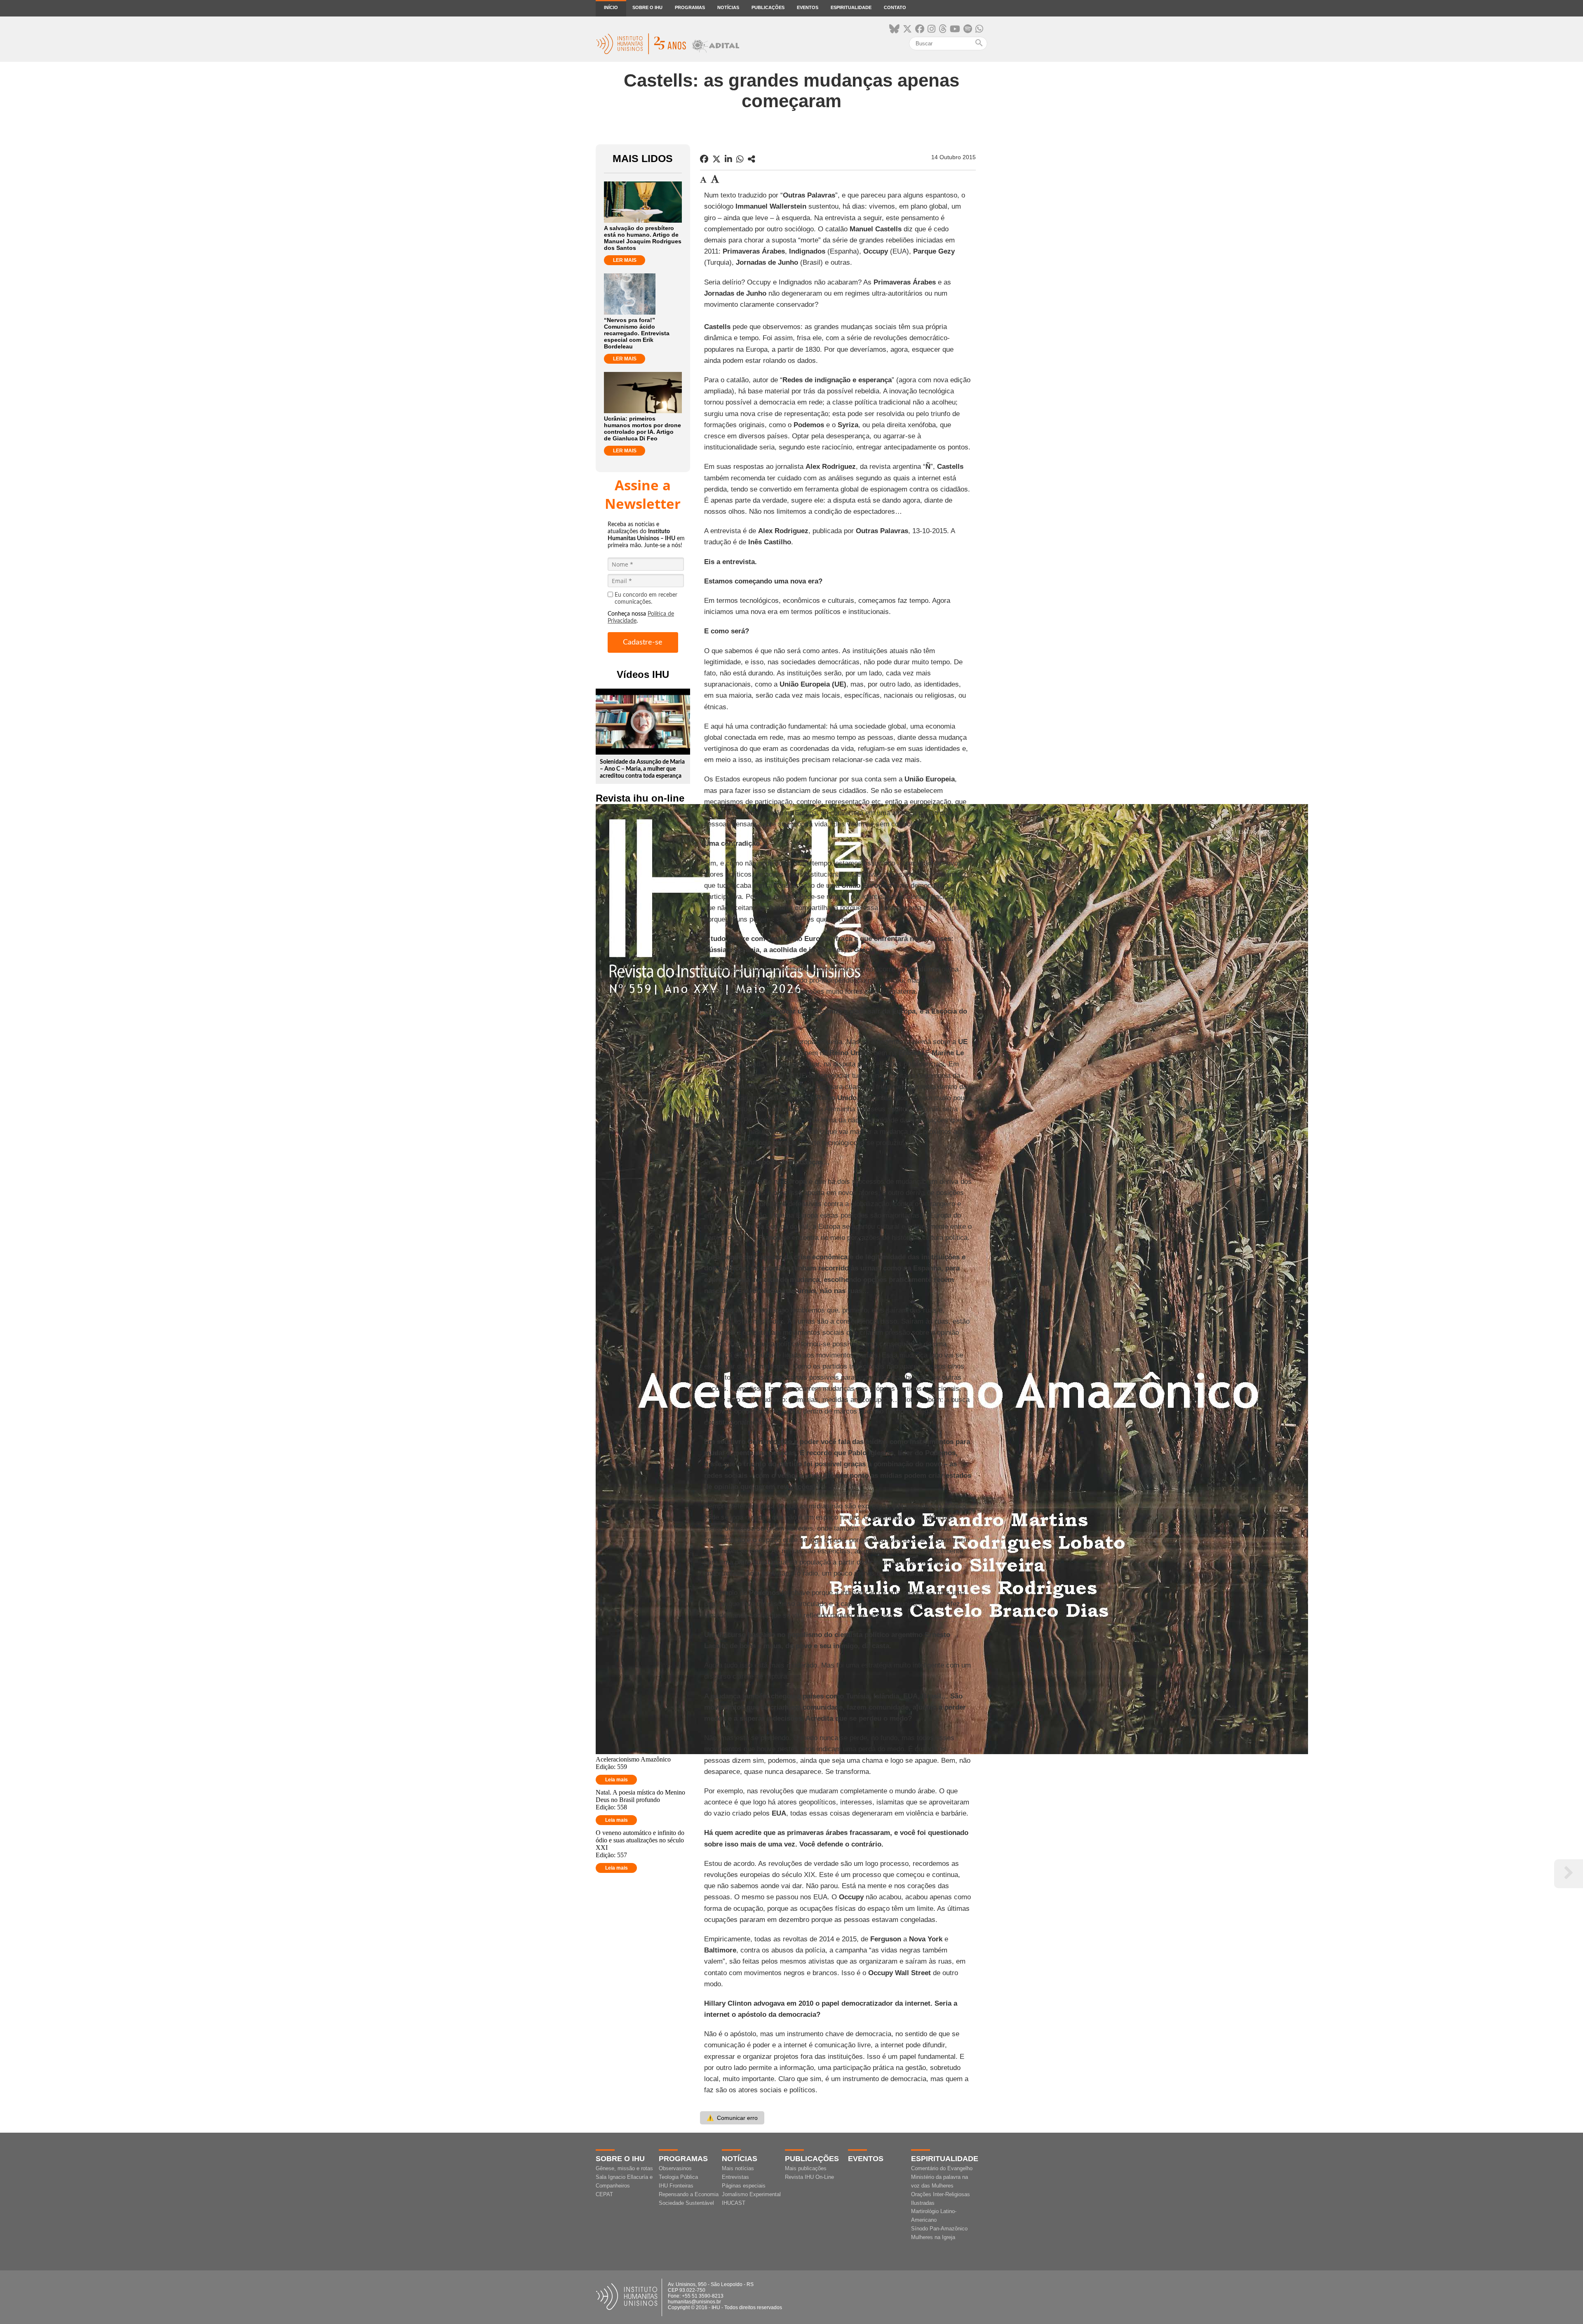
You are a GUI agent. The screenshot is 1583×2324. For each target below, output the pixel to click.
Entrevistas (735, 2177)
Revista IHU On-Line (809, 2177)
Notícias (728, 7)
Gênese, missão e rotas (624, 2168)
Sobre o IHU (647, 7)
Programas (690, 7)
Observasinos (675, 2168)
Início (611, 7)
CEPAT (604, 2194)
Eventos (808, 7)
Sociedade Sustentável (686, 2203)
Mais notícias (738, 2168)
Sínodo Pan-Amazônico (939, 2229)
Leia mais (617, 1780)
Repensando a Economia (689, 2194)
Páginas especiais (744, 2186)
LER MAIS (625, 260)
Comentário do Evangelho (942, 2168)
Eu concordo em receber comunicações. (646, 599)
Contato (895, 7)
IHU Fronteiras (676, 2186)
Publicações (768, 7)
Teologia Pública (678, 2177)
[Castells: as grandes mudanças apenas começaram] (752, 159)
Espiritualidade (851, 7)
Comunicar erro (732, 2118)
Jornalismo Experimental (751, 2194)
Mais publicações (806, 2168)
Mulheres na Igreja (933, 2237)
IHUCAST (734, 2203)
